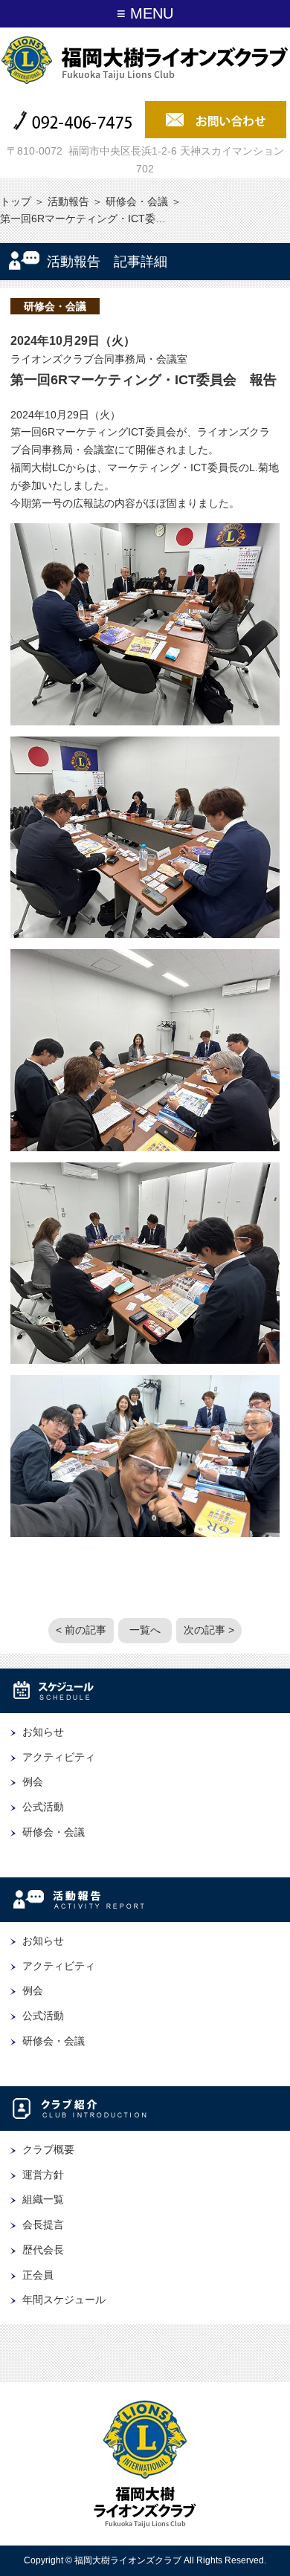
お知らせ (43, 1732)
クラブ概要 (48, 2149)
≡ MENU (145, 13)
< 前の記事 (81, 1630)
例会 (33, 1781)
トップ (16, 201)
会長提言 (43, 2224)
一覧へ (145, 1630)
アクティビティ (59, 1757)
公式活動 (43, 1807)
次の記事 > (209, 1630)
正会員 (38, 2275)
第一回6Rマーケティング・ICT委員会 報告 (144, 380)
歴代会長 (43, 2250)
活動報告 (68, 201)
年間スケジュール (64, 2300)
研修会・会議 (137, 201)
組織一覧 (43, 2199)
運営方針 (43, 2175)
